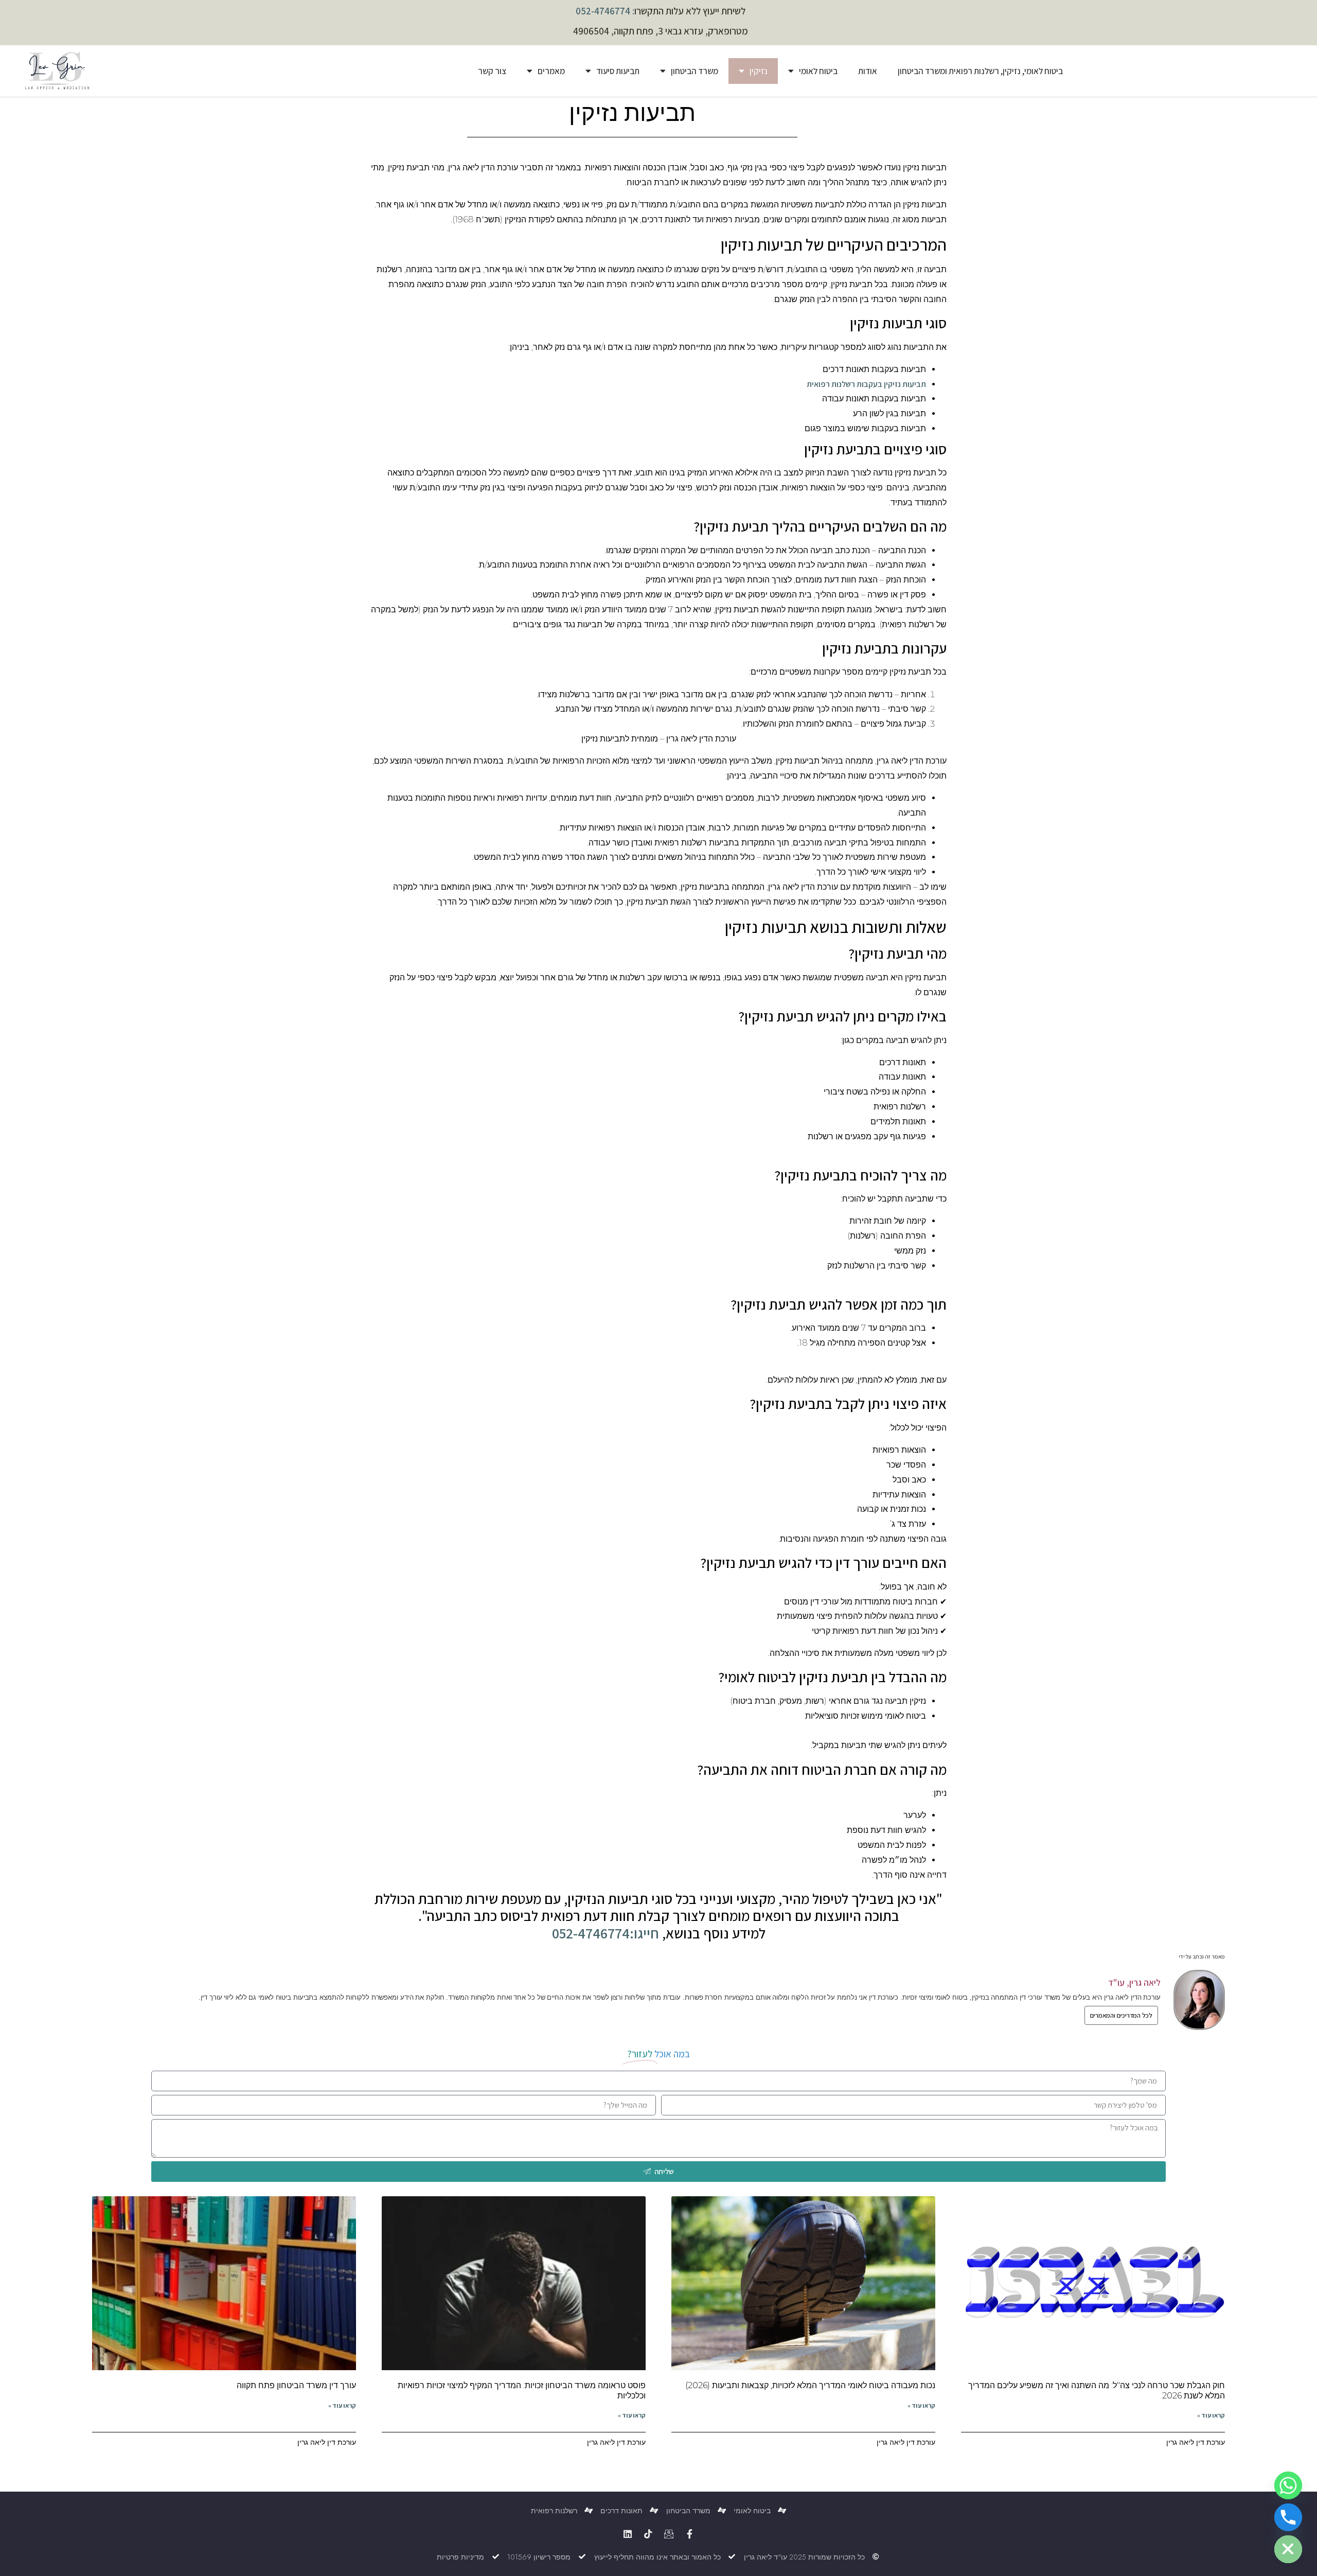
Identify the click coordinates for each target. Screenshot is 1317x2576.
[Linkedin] (628, 2534)
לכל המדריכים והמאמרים (1121, 2015)
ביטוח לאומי (818, 71)
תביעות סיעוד (618, 71)
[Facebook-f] (689, 2534)
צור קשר (492, 71)
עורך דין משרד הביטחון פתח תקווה (296, 2385)
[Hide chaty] (1288, 2549)
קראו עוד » (1211, 2415)
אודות (868, 71)
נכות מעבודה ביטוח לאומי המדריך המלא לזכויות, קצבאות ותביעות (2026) (810, 2385)
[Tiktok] (648, 2534)
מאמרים (551, 71)
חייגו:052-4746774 (606, 1933)
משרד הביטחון (695, 71)
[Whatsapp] (1288, 2485)
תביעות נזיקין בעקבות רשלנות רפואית (866, 384)
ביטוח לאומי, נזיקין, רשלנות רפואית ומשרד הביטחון (980, 71)
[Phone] (1288, 2517)
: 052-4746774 (605, 11)
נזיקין (759, 71)
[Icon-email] (669, 2534)
